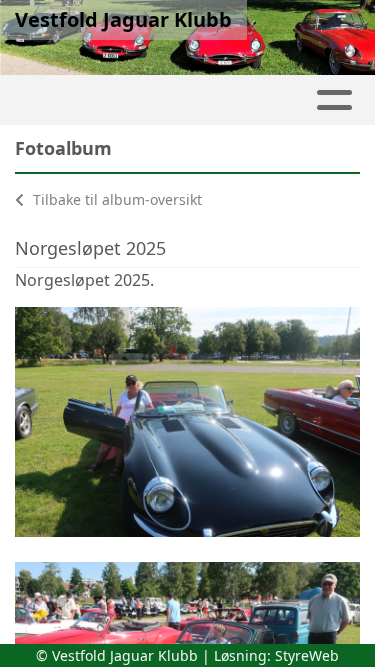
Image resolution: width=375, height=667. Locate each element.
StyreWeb (307, 655)
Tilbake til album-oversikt (115, 199)
